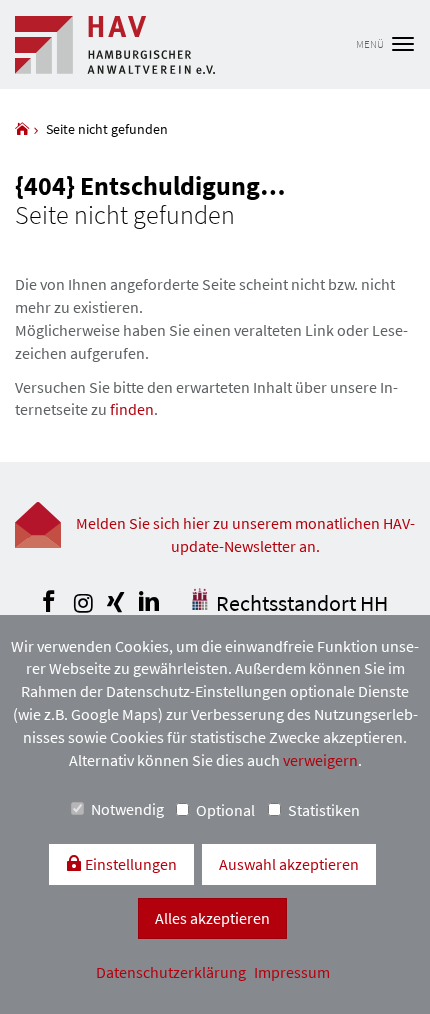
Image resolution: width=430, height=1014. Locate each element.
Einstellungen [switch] (129, 864)
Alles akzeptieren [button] (212, 918)
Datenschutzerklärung (172, 972)
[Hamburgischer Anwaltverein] (22, 129)
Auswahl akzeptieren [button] (289, 864)
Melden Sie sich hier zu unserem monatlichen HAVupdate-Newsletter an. (245, 534)
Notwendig (127, 809)
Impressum (292, 972)
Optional (225, 810)
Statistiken (324, 810)
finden (132, 409)
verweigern (320, 760)
